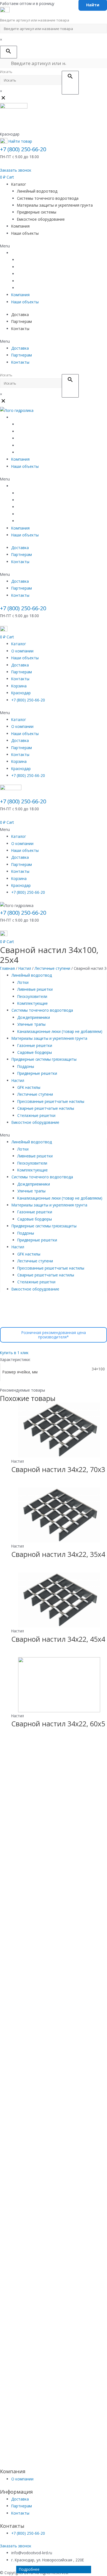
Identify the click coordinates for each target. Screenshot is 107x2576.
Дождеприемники (34, 1017)
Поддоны (26, 1066)
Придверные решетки (37, 1073)
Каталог (19, 184)
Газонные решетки (35, 1045)
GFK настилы (29, 1087)
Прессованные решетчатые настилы (51, 1101)
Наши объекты (25, 233)
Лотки (23, 982)
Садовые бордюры (35, 1052)
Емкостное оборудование (41, 219)
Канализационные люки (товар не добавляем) (60, 1031)
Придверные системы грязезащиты (44, 1059)
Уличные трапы (31, 1024)
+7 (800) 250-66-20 (23, 149)
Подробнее (29, 2569)
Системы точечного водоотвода (48, 198)
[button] (16, 170)
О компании (22, 651)
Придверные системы (37, 212)
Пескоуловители (32, 996)
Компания (20, 226)
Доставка (20, 314)
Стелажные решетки (36, 1115)
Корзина (19, 686)
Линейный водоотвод (37, 191)
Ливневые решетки (35, 989)
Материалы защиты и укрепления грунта (55, 205)
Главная (7, 968)
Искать (6, 72)
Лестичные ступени (52, 968)
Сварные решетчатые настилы (46, 1108)
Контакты (20, 329)
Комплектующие (33, 1003)
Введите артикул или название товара (35, 20)
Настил (25, 968)
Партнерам (22, 321)
